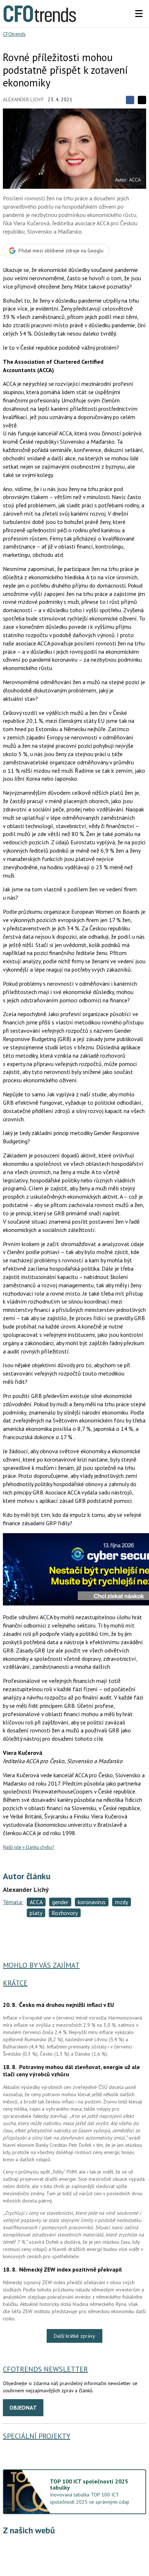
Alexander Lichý (23, 99)
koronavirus (92, 1902)
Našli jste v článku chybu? (28, 1847)
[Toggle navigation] (139, 14)
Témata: (13, 1902)
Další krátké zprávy (74, 2336)
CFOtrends (14, 34)
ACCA (36, 1902)
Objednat (23, 2407)
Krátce (15, 1983)
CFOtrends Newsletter (45, 2369)
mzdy (122, 1902)
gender (60, 1902)
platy (36, 1913)
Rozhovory (65, 1913)
